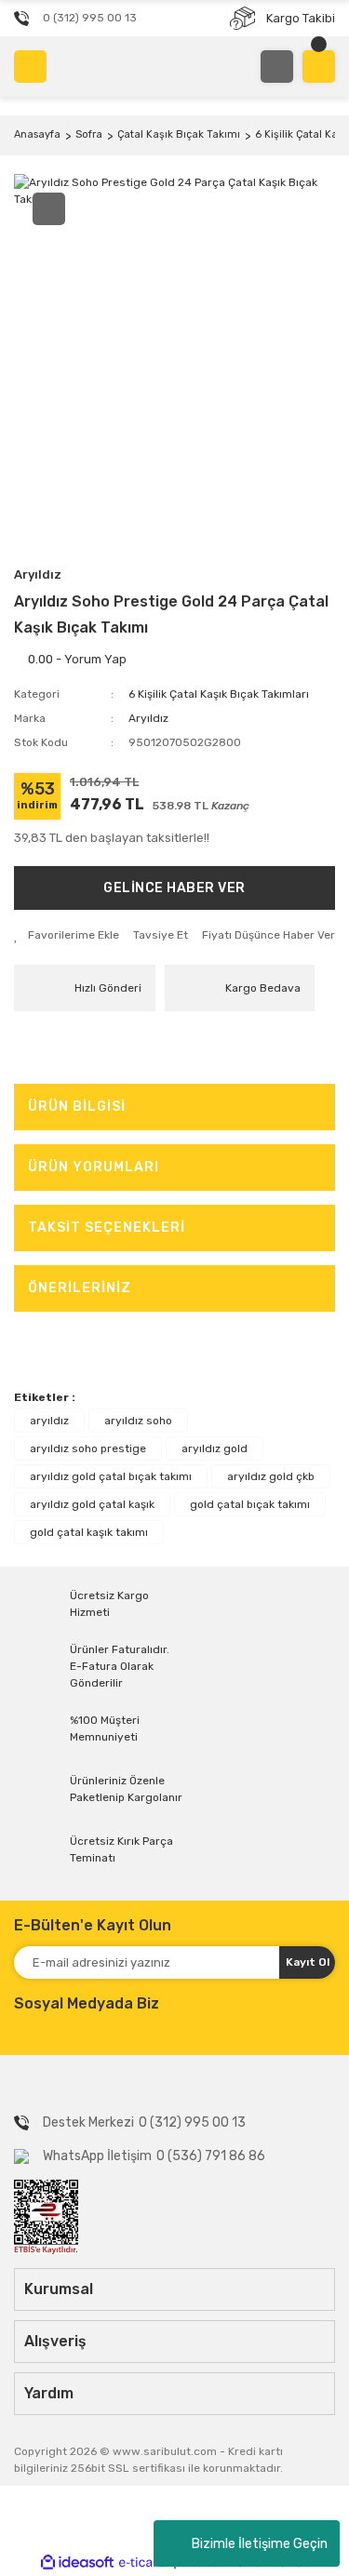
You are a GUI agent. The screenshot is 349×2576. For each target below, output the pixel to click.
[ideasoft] (77, 2563)
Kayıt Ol (308, 1962)
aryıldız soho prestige (88, 1448)
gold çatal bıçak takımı (250, 1504)
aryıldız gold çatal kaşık (92, 1504)
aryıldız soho (138, 1421)
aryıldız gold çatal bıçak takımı (111, 1476)
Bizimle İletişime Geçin (260, 2544)
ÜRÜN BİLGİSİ (77, 1107)
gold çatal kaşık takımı (89, 1532)
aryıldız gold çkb (271, 1476)
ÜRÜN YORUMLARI (94, 1167)
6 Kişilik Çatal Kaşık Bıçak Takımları (219, 694)
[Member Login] (277, 67)
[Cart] (319, 67)
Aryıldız (38, 574)
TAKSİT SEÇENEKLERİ (107, 1228)
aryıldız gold (215, 1448)
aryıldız (49, 1421)
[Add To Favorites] (67, 935)
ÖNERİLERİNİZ (80, 1288)
